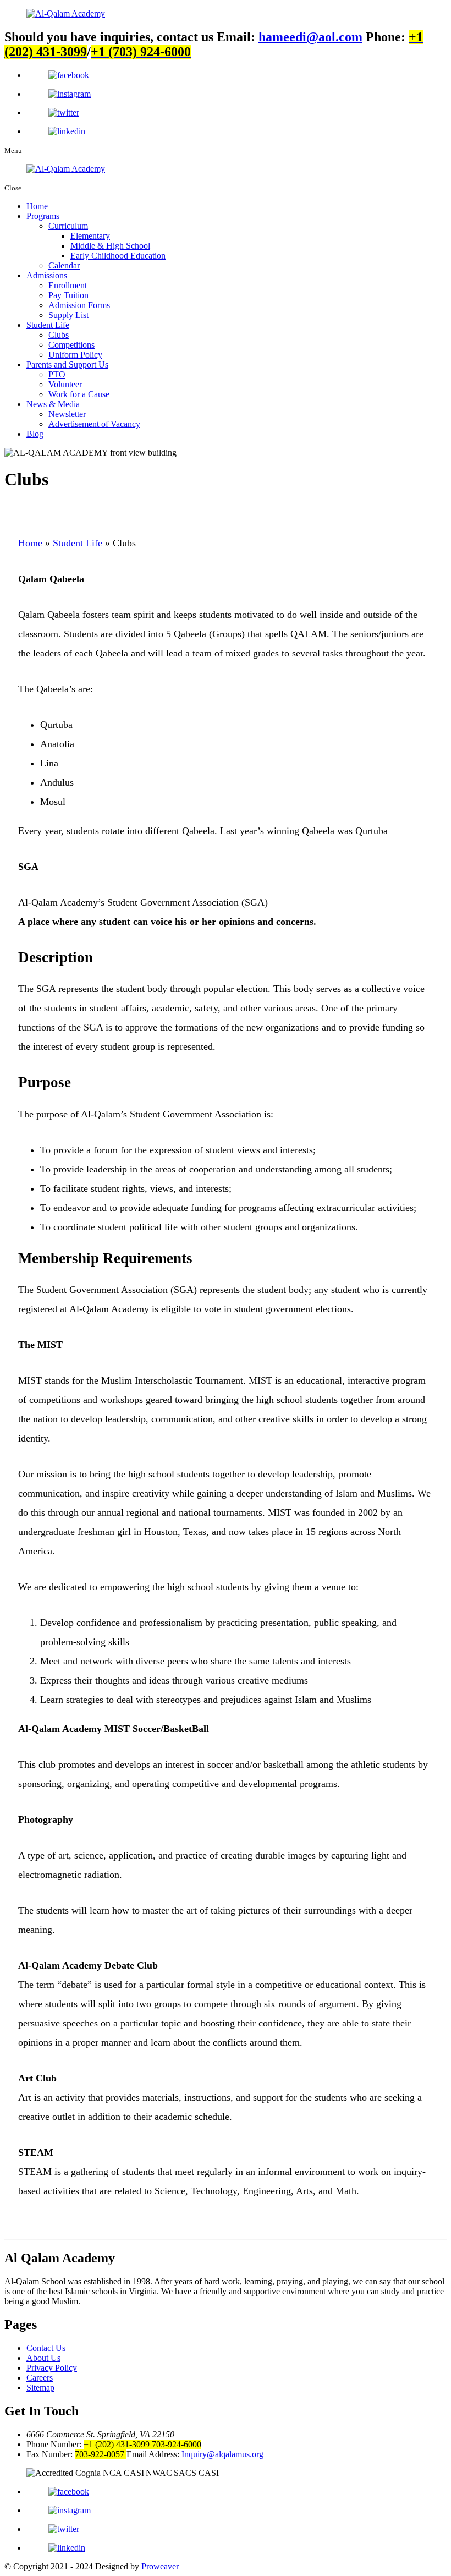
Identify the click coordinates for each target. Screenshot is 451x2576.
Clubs (59, 335)
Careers (40, 2378)
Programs (43, 216)
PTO (57, 374)
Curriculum (68, 226)
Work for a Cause (79, 394)
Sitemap (40, 2388)
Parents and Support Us (67, 365)
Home (37, 206)
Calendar (64, 265)
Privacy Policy (52, 2368)
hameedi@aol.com (310, 37)
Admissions (47, 275)
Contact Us (46, 2348)
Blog (35, 434)
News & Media (53, 404)
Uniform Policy (75, 355)
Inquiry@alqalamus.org (222, 2454)
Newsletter (67, 414)
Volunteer (65, 384)
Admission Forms (79, 305)
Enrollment (68, 285)
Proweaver (160, 2566)
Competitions (71, 345)
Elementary (90, 236)
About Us (43, 2358)
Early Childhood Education (118, 256)
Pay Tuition (68, 295)
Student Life (48, 325)
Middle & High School (110, 246)
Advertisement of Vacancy (94, 424)
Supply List (68, 315)
